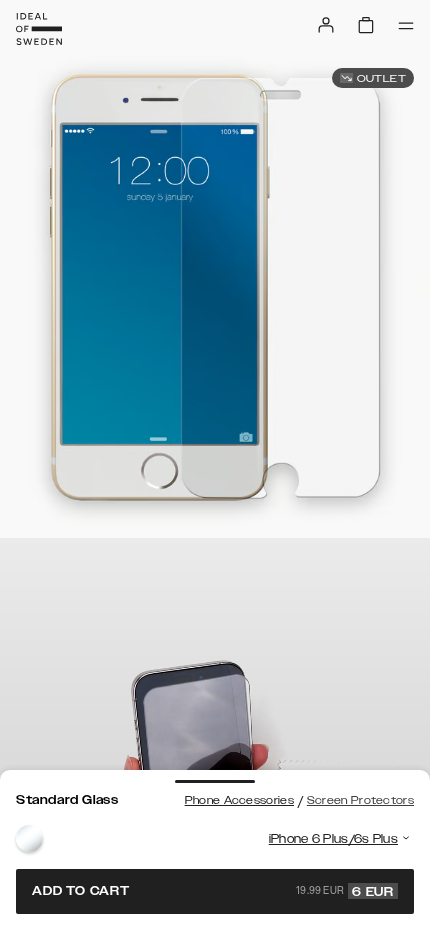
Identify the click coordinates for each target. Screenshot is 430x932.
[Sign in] (326, 25)
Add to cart (213, 891)
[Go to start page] (39, 29)
